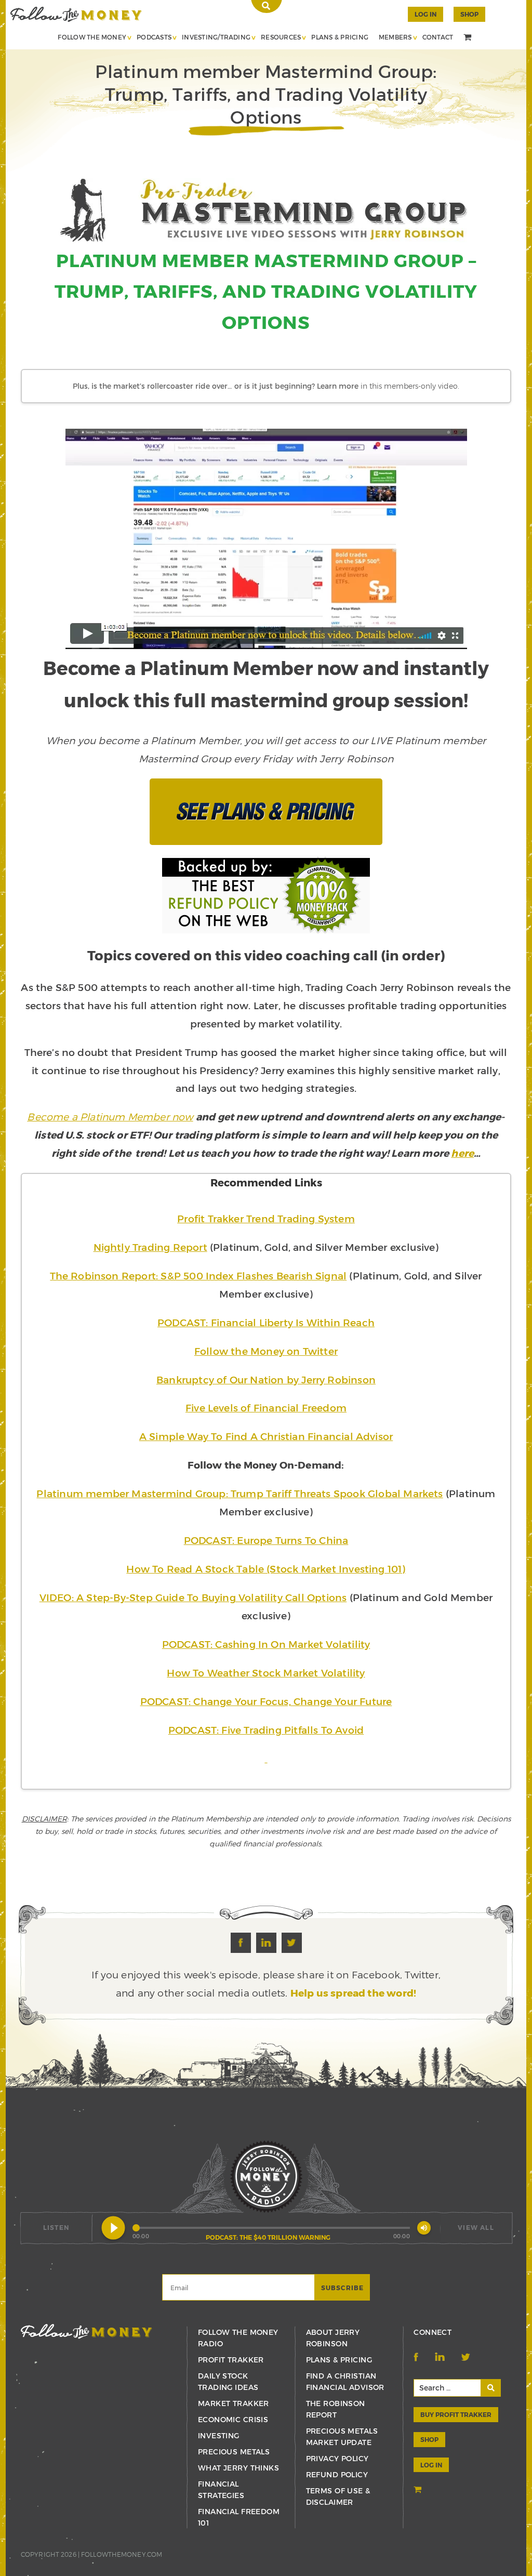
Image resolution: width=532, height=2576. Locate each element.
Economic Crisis (233, 2419)
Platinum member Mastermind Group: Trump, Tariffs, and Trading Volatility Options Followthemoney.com (76, 14)
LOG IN (431, 2465)
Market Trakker (234, 2403)
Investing (219, 2435)
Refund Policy (337, 2474)
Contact (438, 37)
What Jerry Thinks (238, 2468)
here (462, 1153)
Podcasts (154, 37)
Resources (281, 37)
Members (395, 37)
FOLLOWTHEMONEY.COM (122, 2554)
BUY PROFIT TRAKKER (456, 2414)
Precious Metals (234, 2452)
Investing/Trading (216, 37)
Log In (425, 14)
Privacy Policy (337, 2458)
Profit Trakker (231, 2360)
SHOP (469, 14)
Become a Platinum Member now (110, 1117)
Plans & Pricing (340, 37)
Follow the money (87, 2331)
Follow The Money (92, 37)
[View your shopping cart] (469, 38)
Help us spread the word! (354, 1993)
